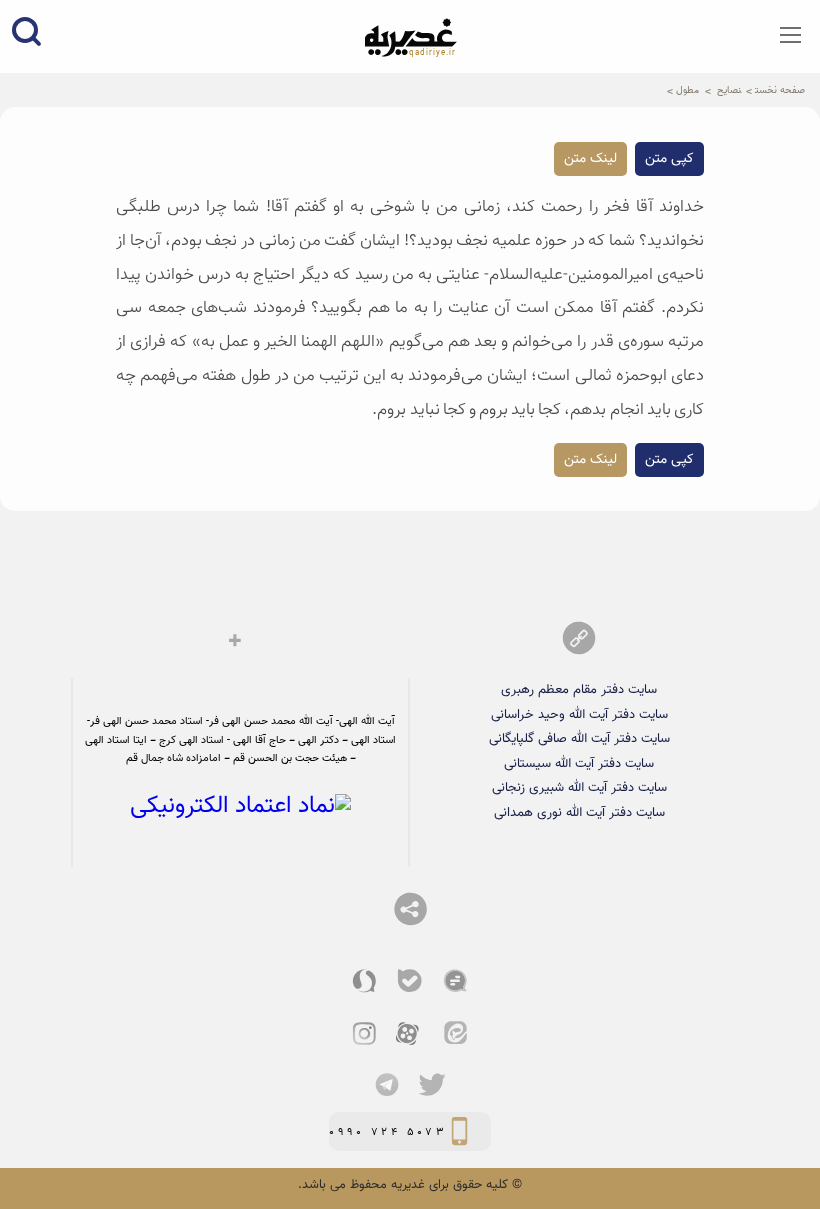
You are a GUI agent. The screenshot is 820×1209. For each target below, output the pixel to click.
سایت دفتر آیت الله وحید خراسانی (579, 714)
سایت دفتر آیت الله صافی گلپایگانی (579, 738)
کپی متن (669, 159)
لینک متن (590, 159)
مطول (687, 90)
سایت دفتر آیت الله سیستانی (579, 763)
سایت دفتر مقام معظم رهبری (579, 689)
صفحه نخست (780, 90)
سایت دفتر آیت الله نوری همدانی (579, 812)
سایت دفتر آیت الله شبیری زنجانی (579, 787)
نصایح (729, 90)
